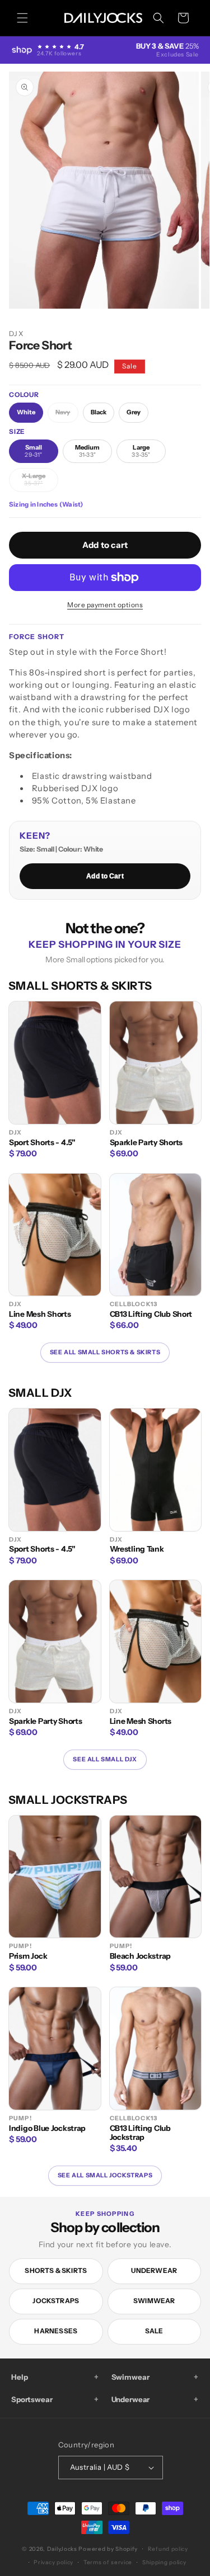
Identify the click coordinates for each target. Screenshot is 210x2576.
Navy (67, 415)
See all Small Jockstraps (105, 2175)
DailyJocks (62, 2549)
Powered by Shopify (108, 2549)
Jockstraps (56, 2301)
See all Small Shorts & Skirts (105, 1352)
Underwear (154, 2270)
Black (99, 412)
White (26, 412)
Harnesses (56, 2331)
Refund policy (168, 2549)
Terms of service (108, 2562)
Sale (154, 2331)
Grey (134, 412)
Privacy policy (53, 2562)
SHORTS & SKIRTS (56, 2270)
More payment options (105, 605)
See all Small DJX (105, 1759)
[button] (22, 18)
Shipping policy (164, 2562)
